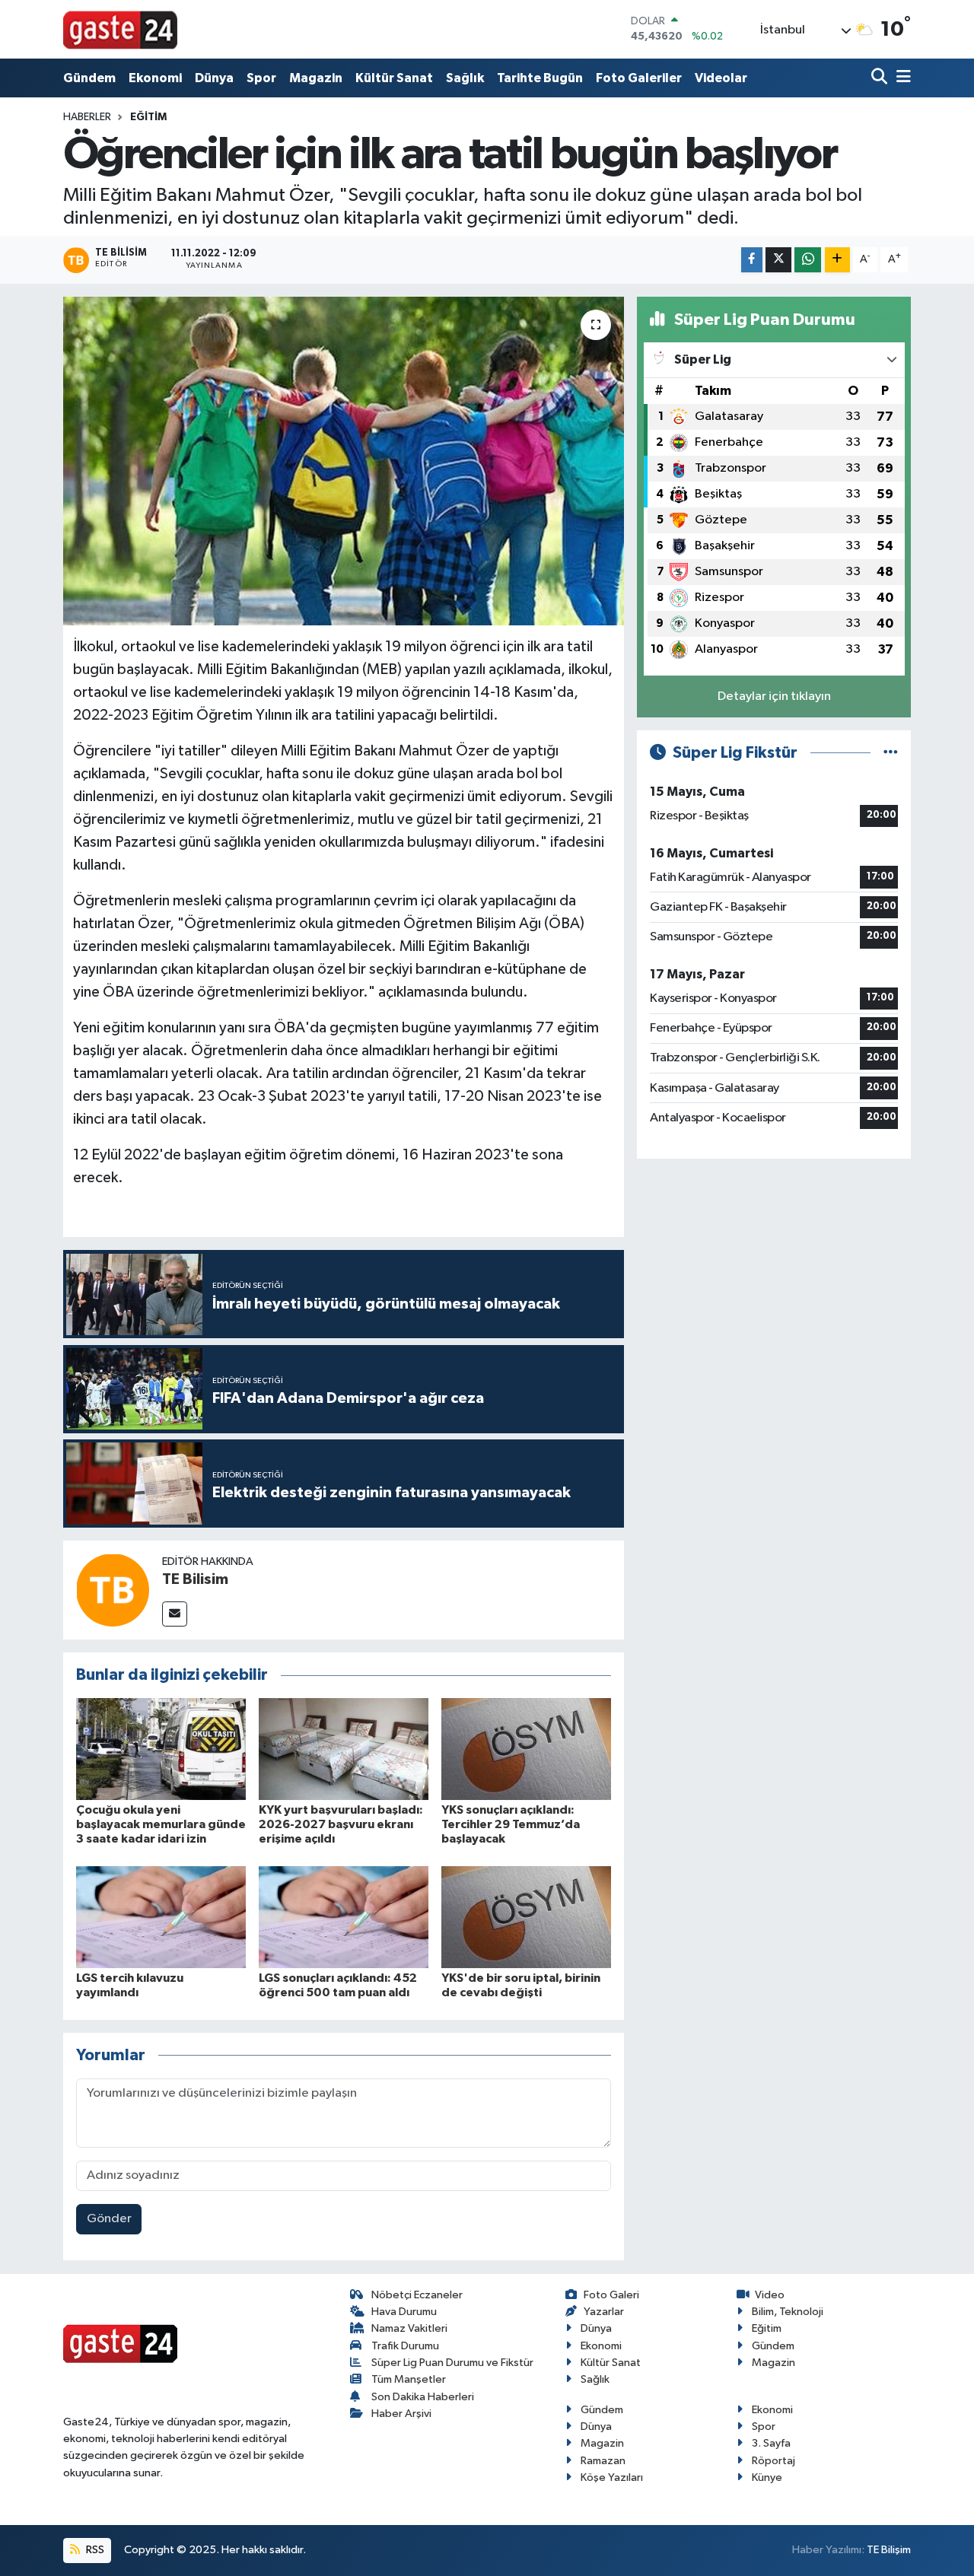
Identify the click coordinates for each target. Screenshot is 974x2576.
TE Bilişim (889, 2550)
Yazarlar (604, 2312)
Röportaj (773, 2461)
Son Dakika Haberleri (423, 2397)
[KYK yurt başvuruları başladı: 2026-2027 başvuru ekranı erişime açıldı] (344, 1749)
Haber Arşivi (401, 2414)
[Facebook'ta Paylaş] (752, 260)
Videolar (721, 78)
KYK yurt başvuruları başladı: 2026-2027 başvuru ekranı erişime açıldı (341, 1824)
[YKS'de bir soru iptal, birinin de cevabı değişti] (526, 1917)
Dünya (214, 78)
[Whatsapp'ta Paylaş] (808, 260)
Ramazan (603, 2461)
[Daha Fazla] (837, 260)
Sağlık (465, 78)
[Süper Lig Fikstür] (891, 753)
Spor (261, 78)
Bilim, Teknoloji (788, 2312)
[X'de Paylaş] (778, 260)
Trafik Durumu (405, 2346)
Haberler (87, 117)
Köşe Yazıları (612, 2477)
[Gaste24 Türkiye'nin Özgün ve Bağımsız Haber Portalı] (120, 29)
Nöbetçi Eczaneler (417, 2295)
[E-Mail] (175, 1614)
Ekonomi (155, 78)
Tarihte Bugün (540, 78)
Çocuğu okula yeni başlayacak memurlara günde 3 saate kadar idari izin (161, 1824)
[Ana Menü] (901, 78)
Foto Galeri (611, 2295)
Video (770, 2295)
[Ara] (881, 78)
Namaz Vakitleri (409, 2328)
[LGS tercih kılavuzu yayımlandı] (161, 1917)
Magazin (316, 78)
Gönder (109, 2219)
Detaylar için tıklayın (774, 696)
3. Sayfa (771, 2443)
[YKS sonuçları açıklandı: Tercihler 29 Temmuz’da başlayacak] (526, 1749)
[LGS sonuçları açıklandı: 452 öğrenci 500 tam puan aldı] (344, 1917)
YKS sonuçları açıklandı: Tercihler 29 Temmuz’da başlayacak (511, 1824)
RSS (94, 2550)
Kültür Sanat (394, 78)
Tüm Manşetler (409, 2379)
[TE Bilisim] (113, 1590)
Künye (767, 2477)
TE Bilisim (195, 1579)
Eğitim (148, 117)
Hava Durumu (404, 2312)
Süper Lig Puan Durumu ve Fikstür (452, 2363)
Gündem (89, 78)
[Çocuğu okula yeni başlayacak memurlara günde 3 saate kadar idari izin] (161, 1749)
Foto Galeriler (639, 78)
